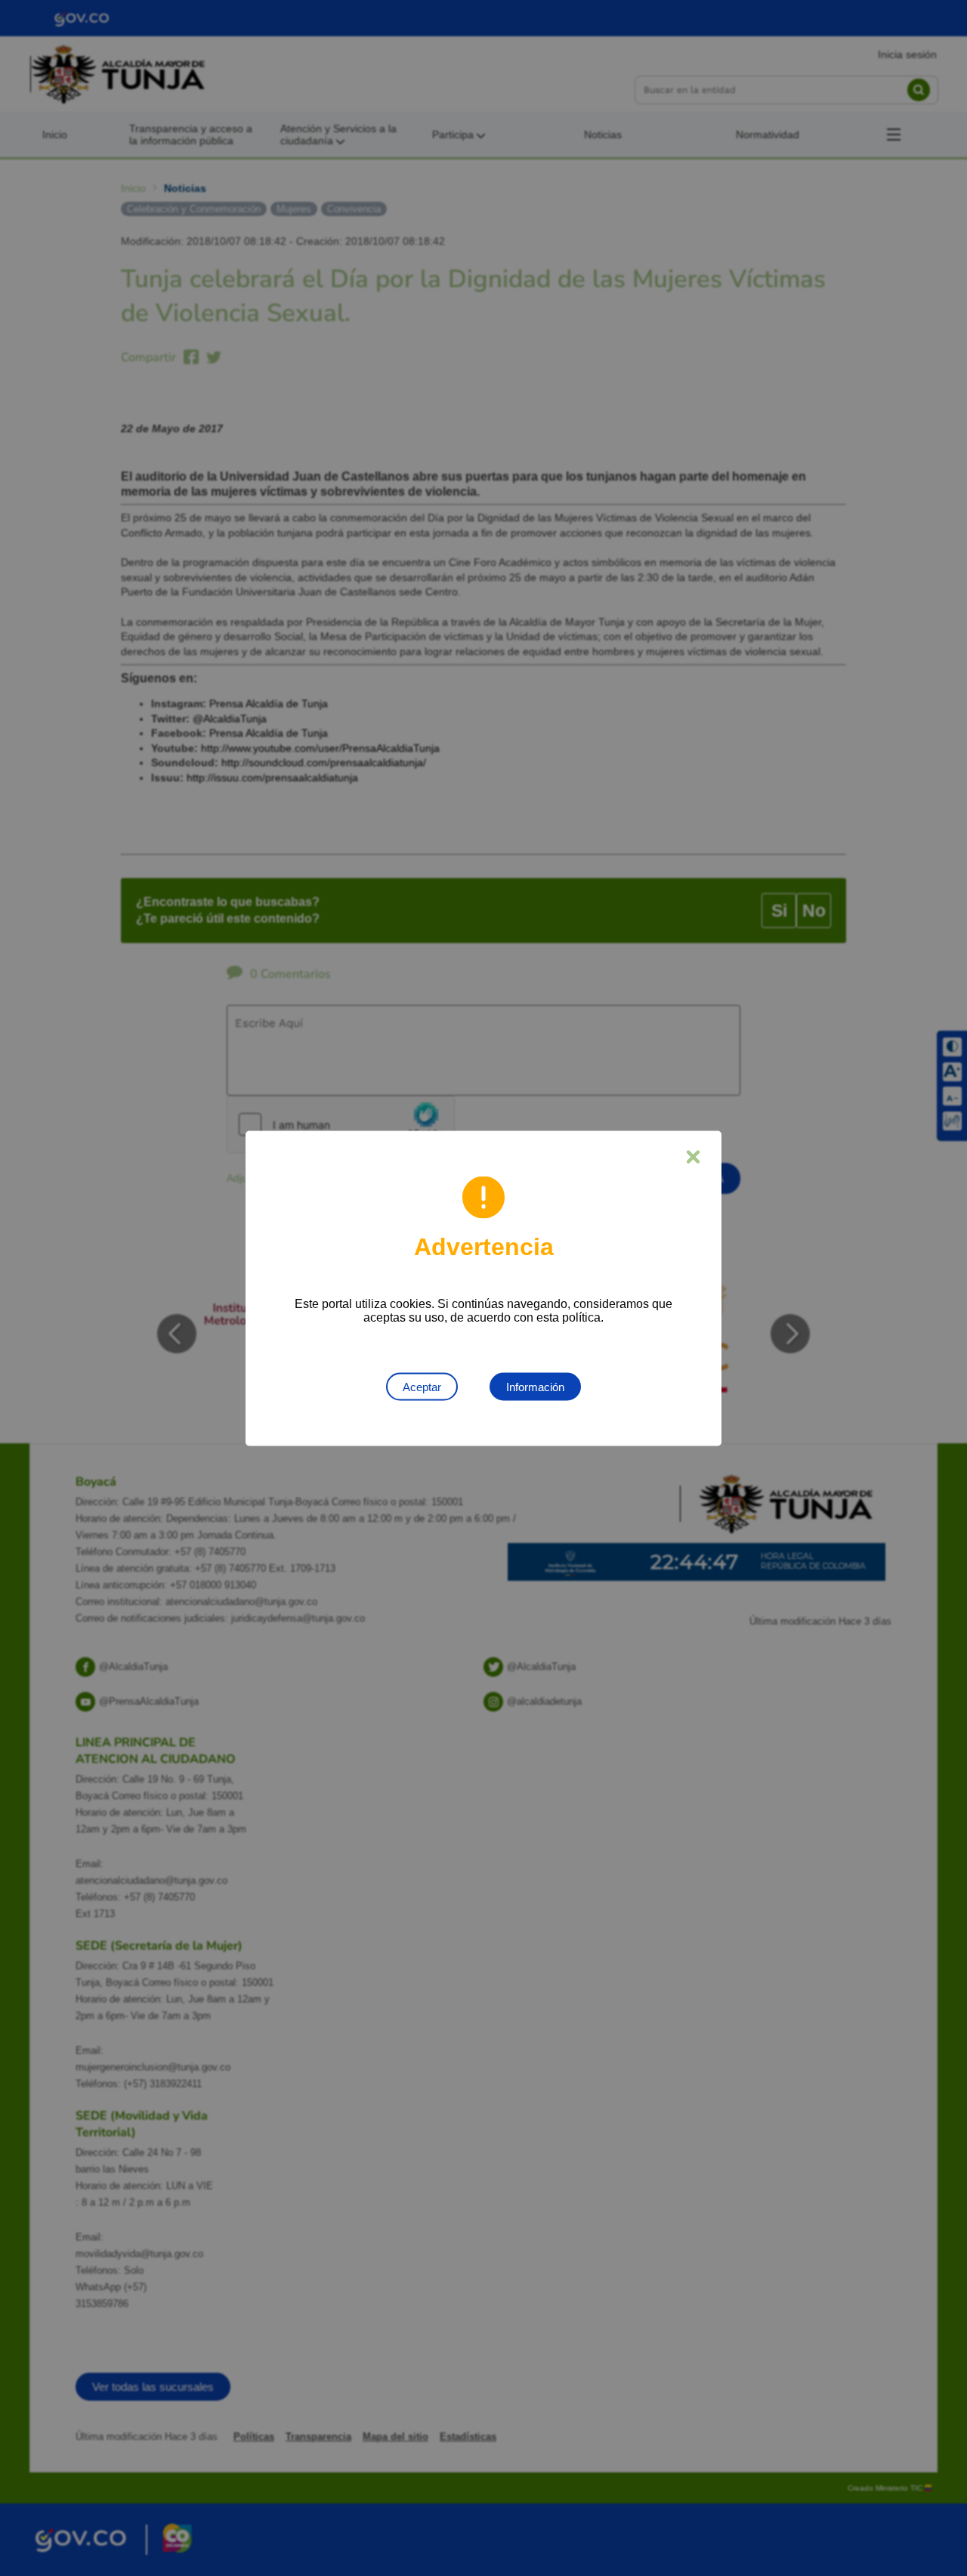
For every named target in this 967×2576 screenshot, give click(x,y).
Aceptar (422, 1386)
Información (535, 1386)
